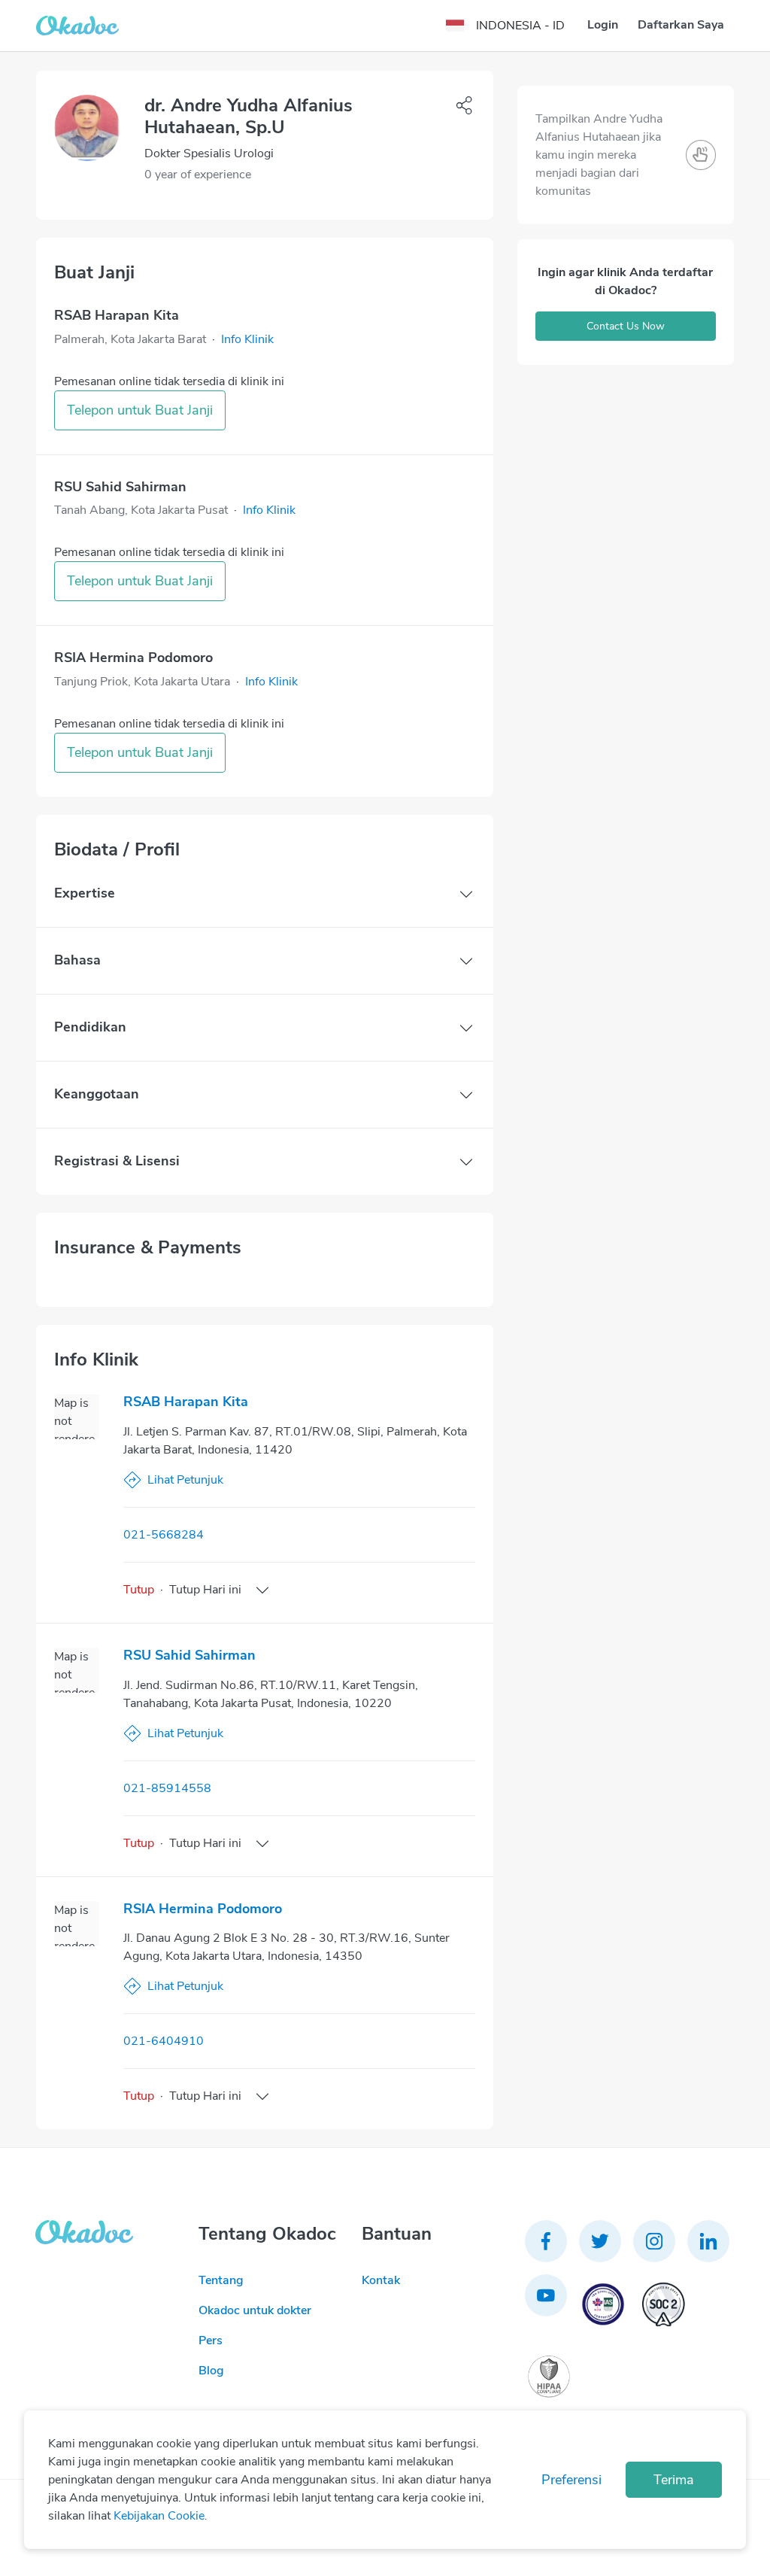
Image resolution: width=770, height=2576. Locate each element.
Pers (211, 2341)
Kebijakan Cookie (159, 2516)
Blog (211, 2371)
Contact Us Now (626, 326)
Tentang (221, 2280)
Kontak (381, 2280)
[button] (247, 339)
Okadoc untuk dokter (255, 2310)
